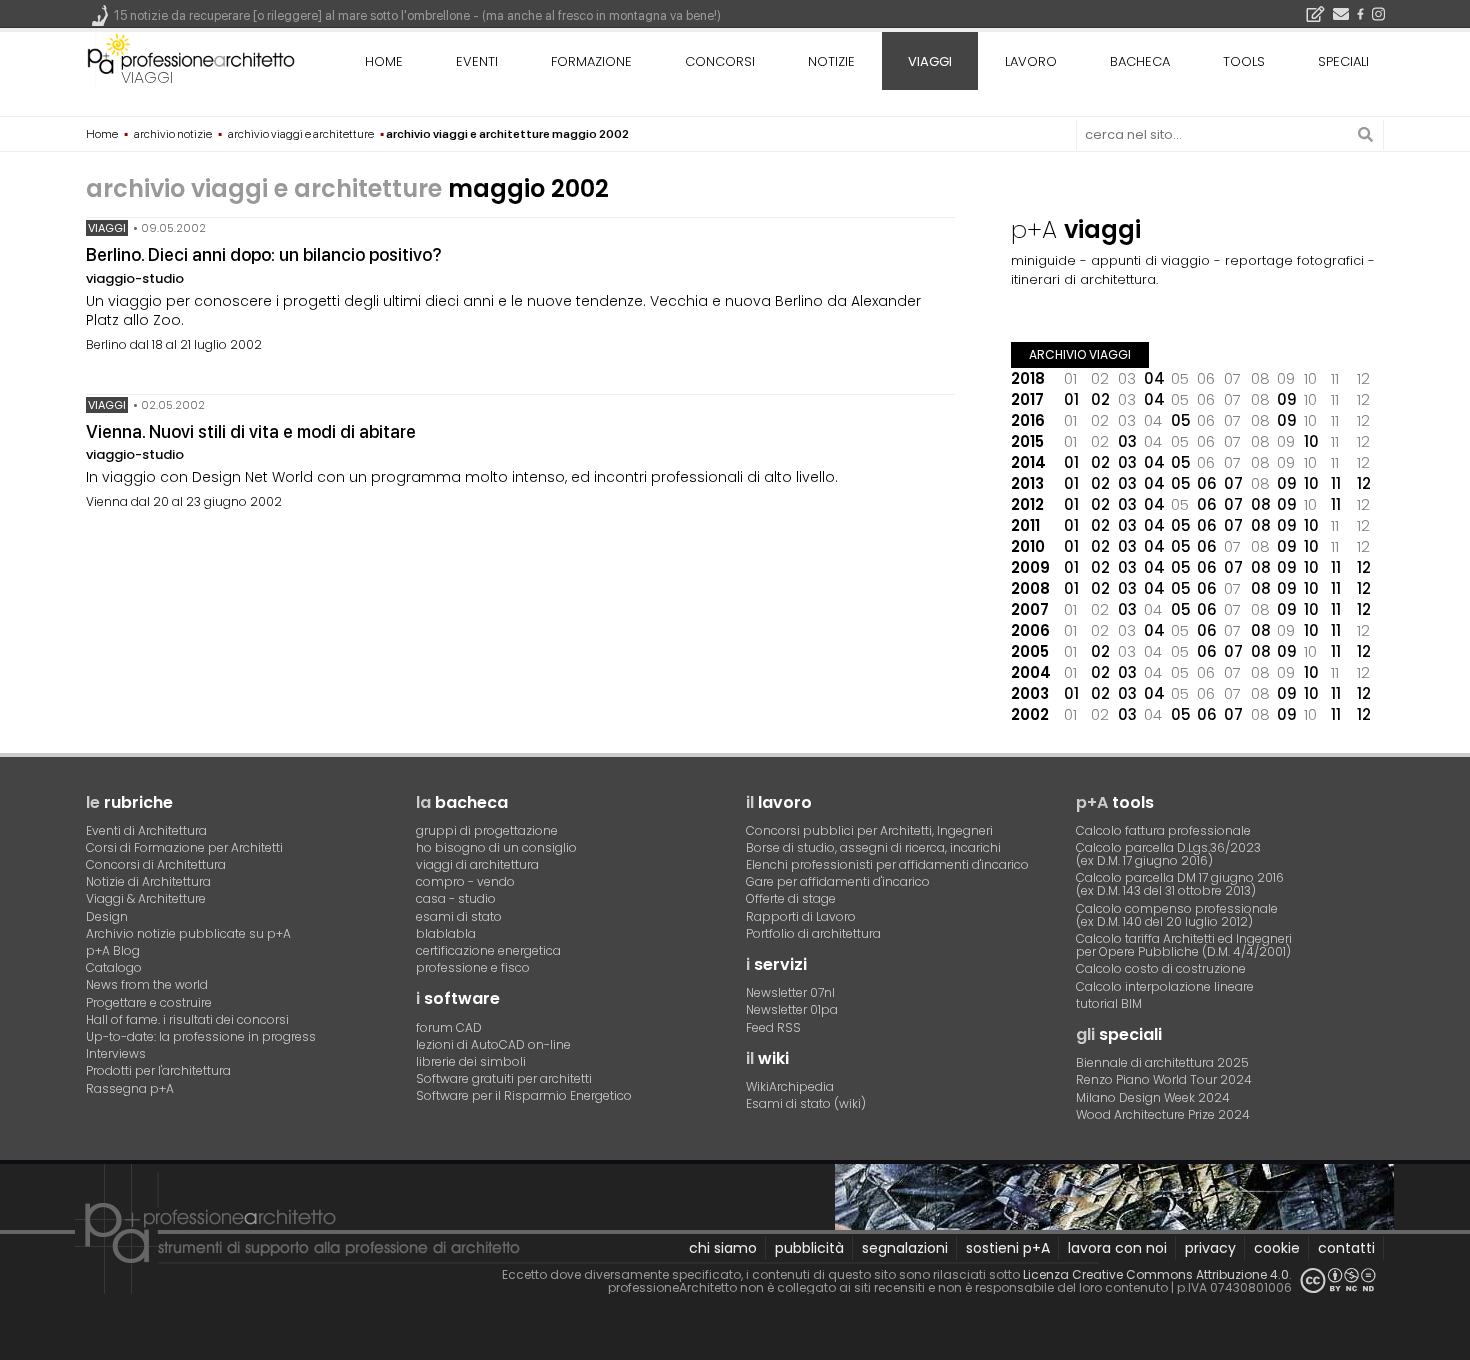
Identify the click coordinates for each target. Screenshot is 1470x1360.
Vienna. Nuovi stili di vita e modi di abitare (251, 431)
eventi (477, 61)
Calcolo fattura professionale (1163, 830)
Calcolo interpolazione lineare (1165, 986)
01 (1071, 399)
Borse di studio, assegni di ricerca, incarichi (873, 847)
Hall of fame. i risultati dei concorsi (187, 1019)
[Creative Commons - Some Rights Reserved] (1338, 1280)
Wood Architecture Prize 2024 (1163, 1114)
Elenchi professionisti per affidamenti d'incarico (887, 864)
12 (1364, 483)
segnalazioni (905, 1248)
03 (1127, 441)
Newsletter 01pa (792, 1009)
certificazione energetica (488, 950)
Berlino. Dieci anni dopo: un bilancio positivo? (264, 254)
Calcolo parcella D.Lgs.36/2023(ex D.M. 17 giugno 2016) (1168, 854)
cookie (1277, 1248)
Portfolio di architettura (813, 933)
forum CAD (449, 1027)
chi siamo (723, 1248)
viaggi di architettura (477, 864)
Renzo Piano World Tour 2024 (1164, 1079)
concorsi (720, 61)
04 (1154, 378)
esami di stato (459, 916)
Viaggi (107, 228)
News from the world (147, 984)
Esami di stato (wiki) (806, 1103)
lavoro (1031, 61)
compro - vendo (465, 881)
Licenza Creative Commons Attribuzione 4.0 (1156, 1274)
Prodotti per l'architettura (158, 1070)
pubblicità (809, 1248)
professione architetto (191, 59)
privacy (1210, 1248)
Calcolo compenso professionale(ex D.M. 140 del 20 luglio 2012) (1177, 915)
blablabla (446, 933)
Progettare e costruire (149, 1002)
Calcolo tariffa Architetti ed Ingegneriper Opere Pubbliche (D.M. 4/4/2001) (1184, 945)
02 (1100, 399)
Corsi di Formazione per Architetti (184, 847)
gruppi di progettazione (487, 830)
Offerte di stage (791, 898)
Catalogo (114, 967)
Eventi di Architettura (146, 830)
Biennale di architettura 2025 (1162, 1062)
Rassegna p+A (130, 1088)
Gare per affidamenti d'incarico (838, 881)
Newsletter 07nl (790, 992)
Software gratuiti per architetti (504, 1078)
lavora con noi (1117, 1248)
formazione (591, 61)
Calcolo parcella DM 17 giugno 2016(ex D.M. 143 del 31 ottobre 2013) (1180, 884)
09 (1287, 399)
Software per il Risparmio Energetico (524, 1095)
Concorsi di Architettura (156, 864)
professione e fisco (473, 967)
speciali (1343, 61)
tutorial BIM (1109, 1003)
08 (1261, 504)
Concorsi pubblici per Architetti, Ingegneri (869, 830)
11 (1336, 483)
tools (1244, 61)
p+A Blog (113, 950)
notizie (831, 61)
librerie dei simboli (471, 1061)
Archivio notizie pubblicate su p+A (188, 933)
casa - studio (456, 898)
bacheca (1140, 61)
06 (1207, 483)
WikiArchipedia (790, 1086)
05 (1181, 420)
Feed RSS (773, 1027)
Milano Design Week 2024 (1153, 1097)
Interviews (116, 1053)
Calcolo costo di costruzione (1161, 968)
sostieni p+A (1008, 1248)
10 (1311, 441)
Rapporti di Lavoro (801, 916)
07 (1233, 483)
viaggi (147, 77)
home (384, 61)
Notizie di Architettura (148, 881)
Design (107, 916)
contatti (1346, 1248)
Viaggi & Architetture (146, 898)
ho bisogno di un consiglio (496, 847)
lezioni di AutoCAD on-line (493, 1044)
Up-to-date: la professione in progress (201, 1036)
